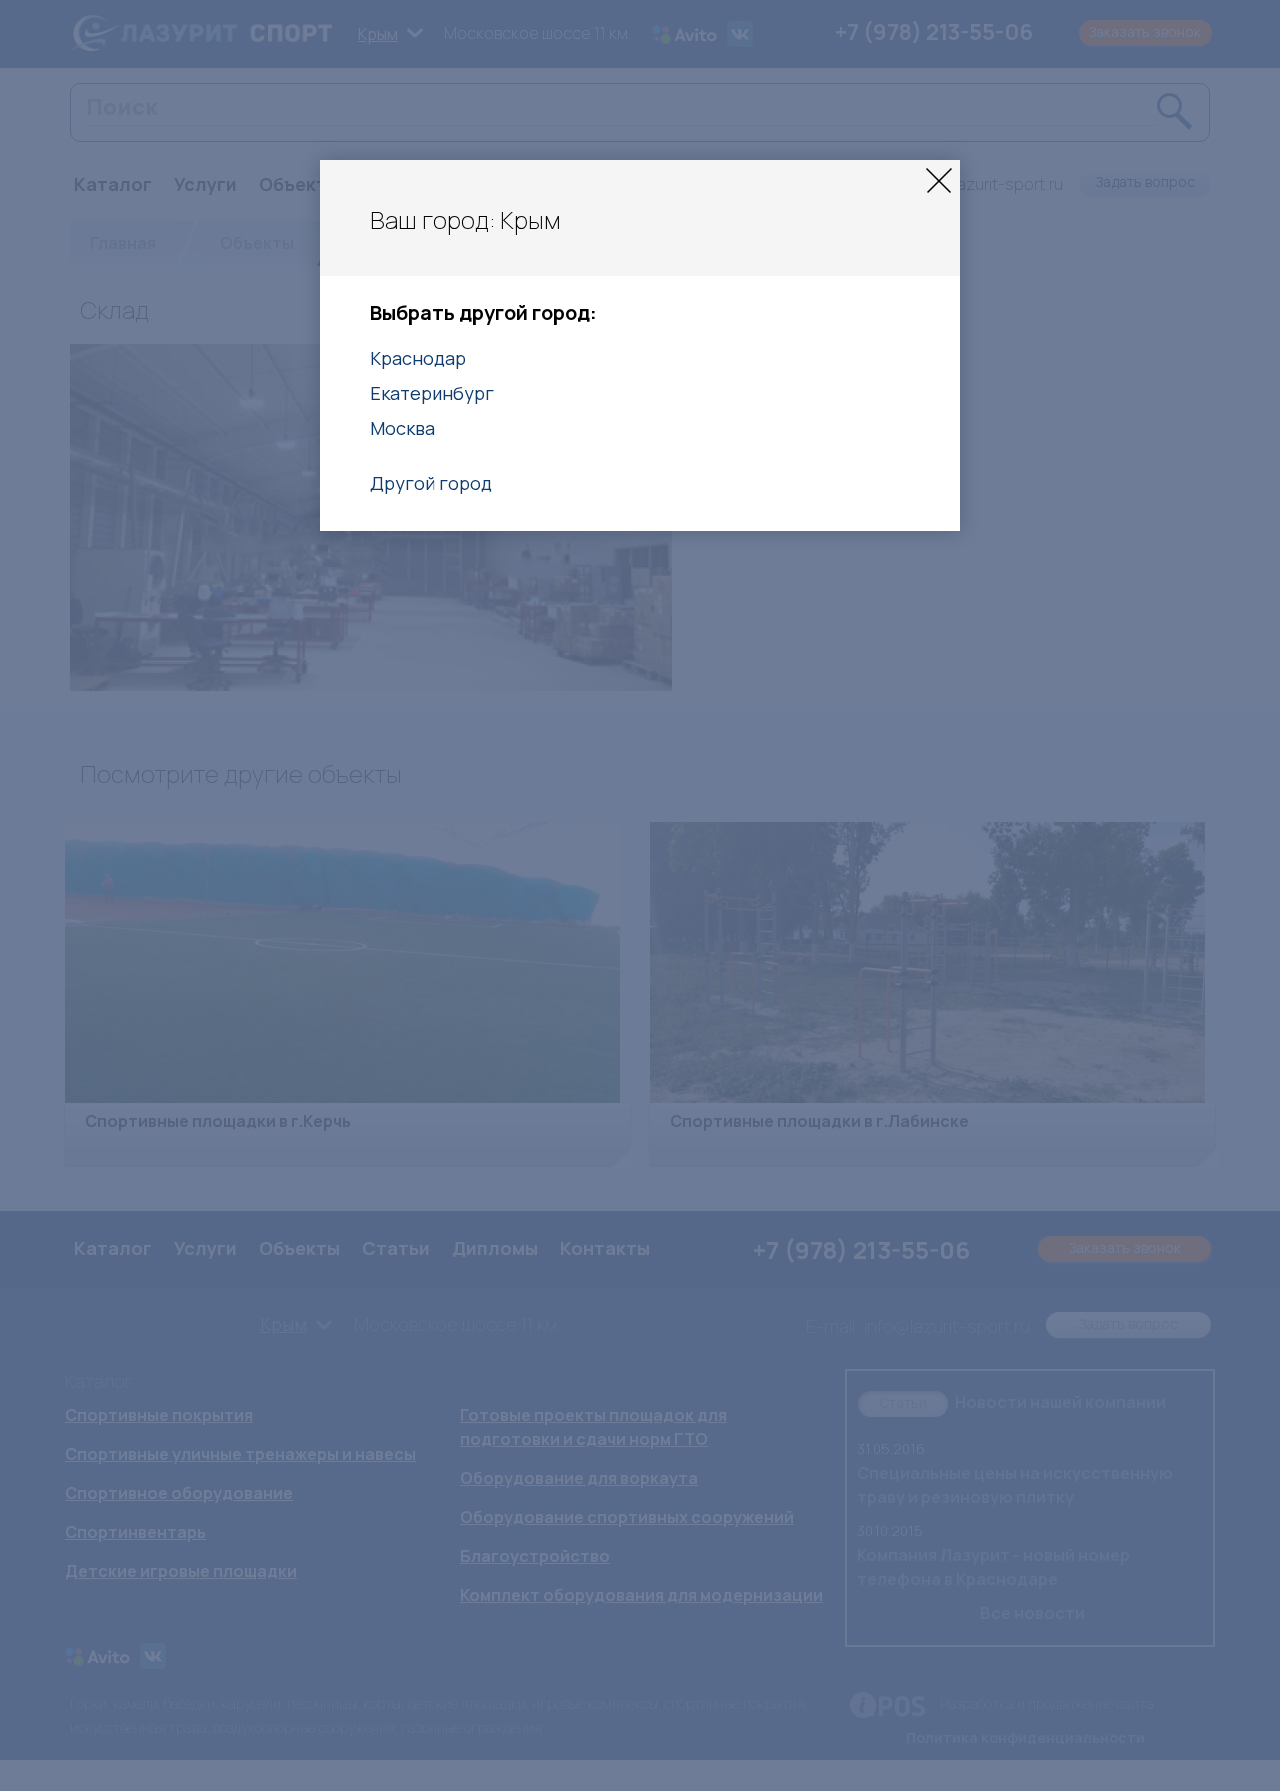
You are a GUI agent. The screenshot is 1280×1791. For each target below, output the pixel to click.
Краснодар (418, 358)
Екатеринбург (432, 393)
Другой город (431, 483)
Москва (402, 428)
